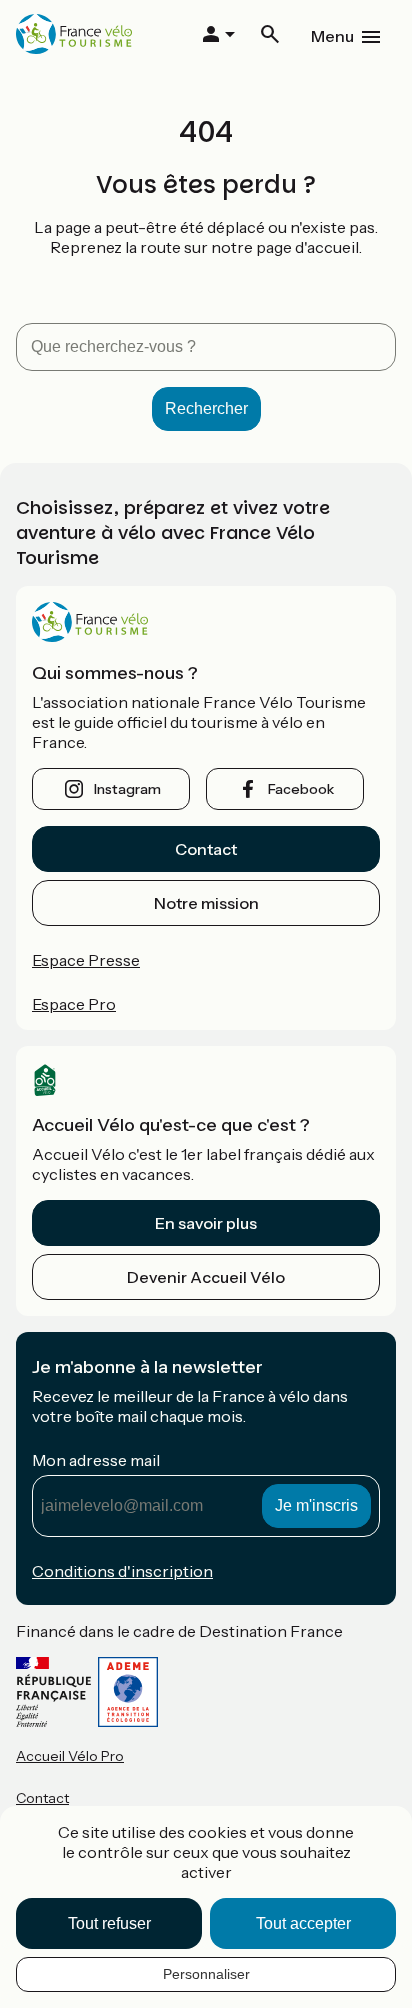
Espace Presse (86, 960)
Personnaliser (206, 1974)
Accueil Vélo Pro (70, 1756)
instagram (127, 789)
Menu (332, 36)
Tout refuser (109, 1923)
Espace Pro (74, 1004)
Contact (206, 849)
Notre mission (206, 903)
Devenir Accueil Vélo (206, 1277)
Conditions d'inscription (122, 1571)
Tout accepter (303, 1923)
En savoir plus (206, 1223)
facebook (301, 789)
